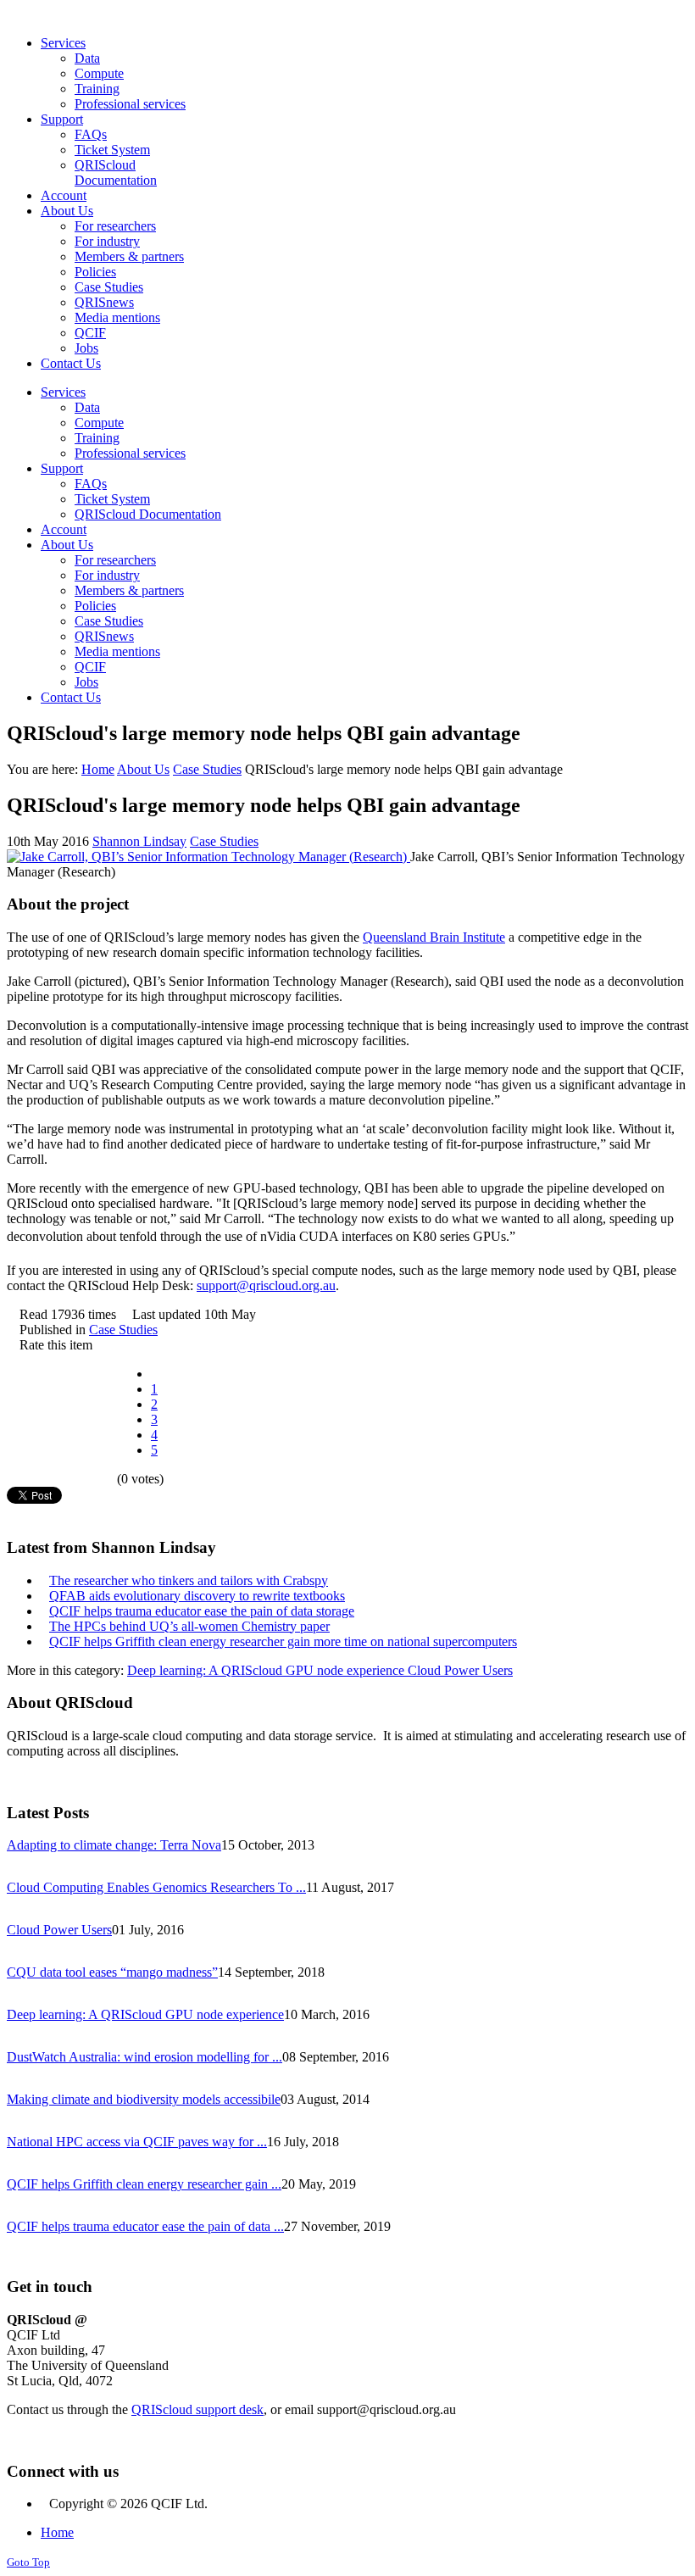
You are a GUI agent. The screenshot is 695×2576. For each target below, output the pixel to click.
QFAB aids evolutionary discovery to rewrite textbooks (197, 1596)
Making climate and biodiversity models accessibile (144, 2099)
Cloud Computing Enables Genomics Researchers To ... (156, 1887)
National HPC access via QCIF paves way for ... (137, 2142)
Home (98, 769)
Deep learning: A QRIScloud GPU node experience (267, 1670)
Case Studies (207, 769)
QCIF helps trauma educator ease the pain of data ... (145, 2226)
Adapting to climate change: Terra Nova (114, 1845)
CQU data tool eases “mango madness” (112, 1972)
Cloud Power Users (460, 1670)
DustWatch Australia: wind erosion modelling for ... (145, 2057)
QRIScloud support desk (197, 2409)
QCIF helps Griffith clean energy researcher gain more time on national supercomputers (283, 1641)
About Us (143, 769)
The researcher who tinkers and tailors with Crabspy (189, 1580)
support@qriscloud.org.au (266, 1285)
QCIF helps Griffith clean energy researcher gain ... (144, 2184)
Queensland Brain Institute (434, 937)
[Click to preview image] (208, 857)
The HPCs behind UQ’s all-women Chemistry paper (189, 1626)
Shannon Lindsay (139, 841)
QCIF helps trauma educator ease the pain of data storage (202, 1611)
